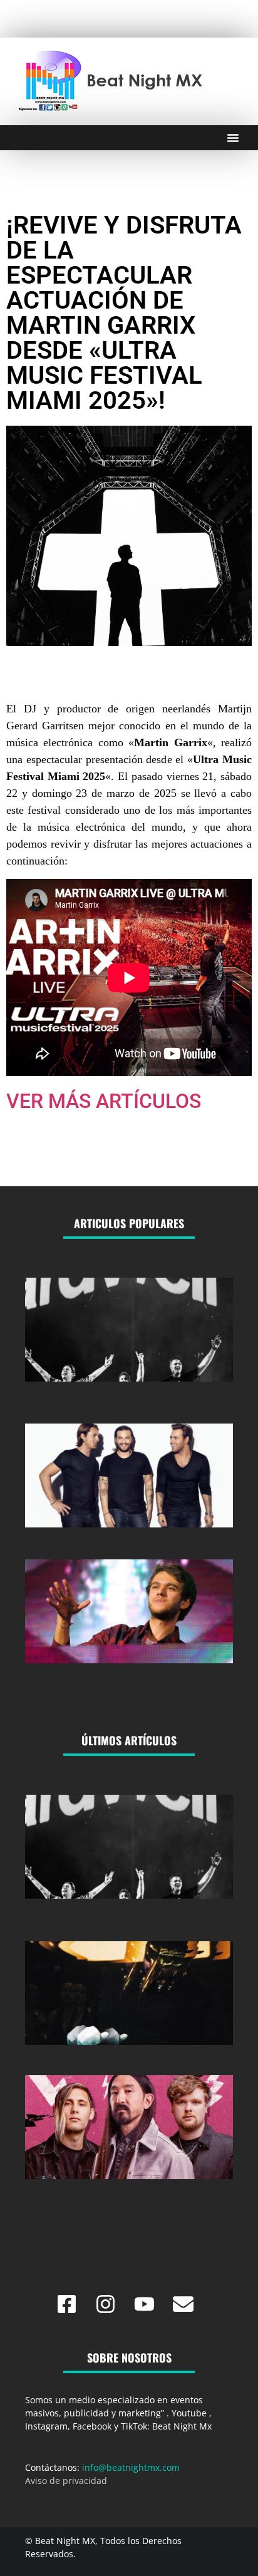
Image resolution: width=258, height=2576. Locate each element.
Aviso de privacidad (66, 2481)
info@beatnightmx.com (131, 2467)
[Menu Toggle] (233, 138)
